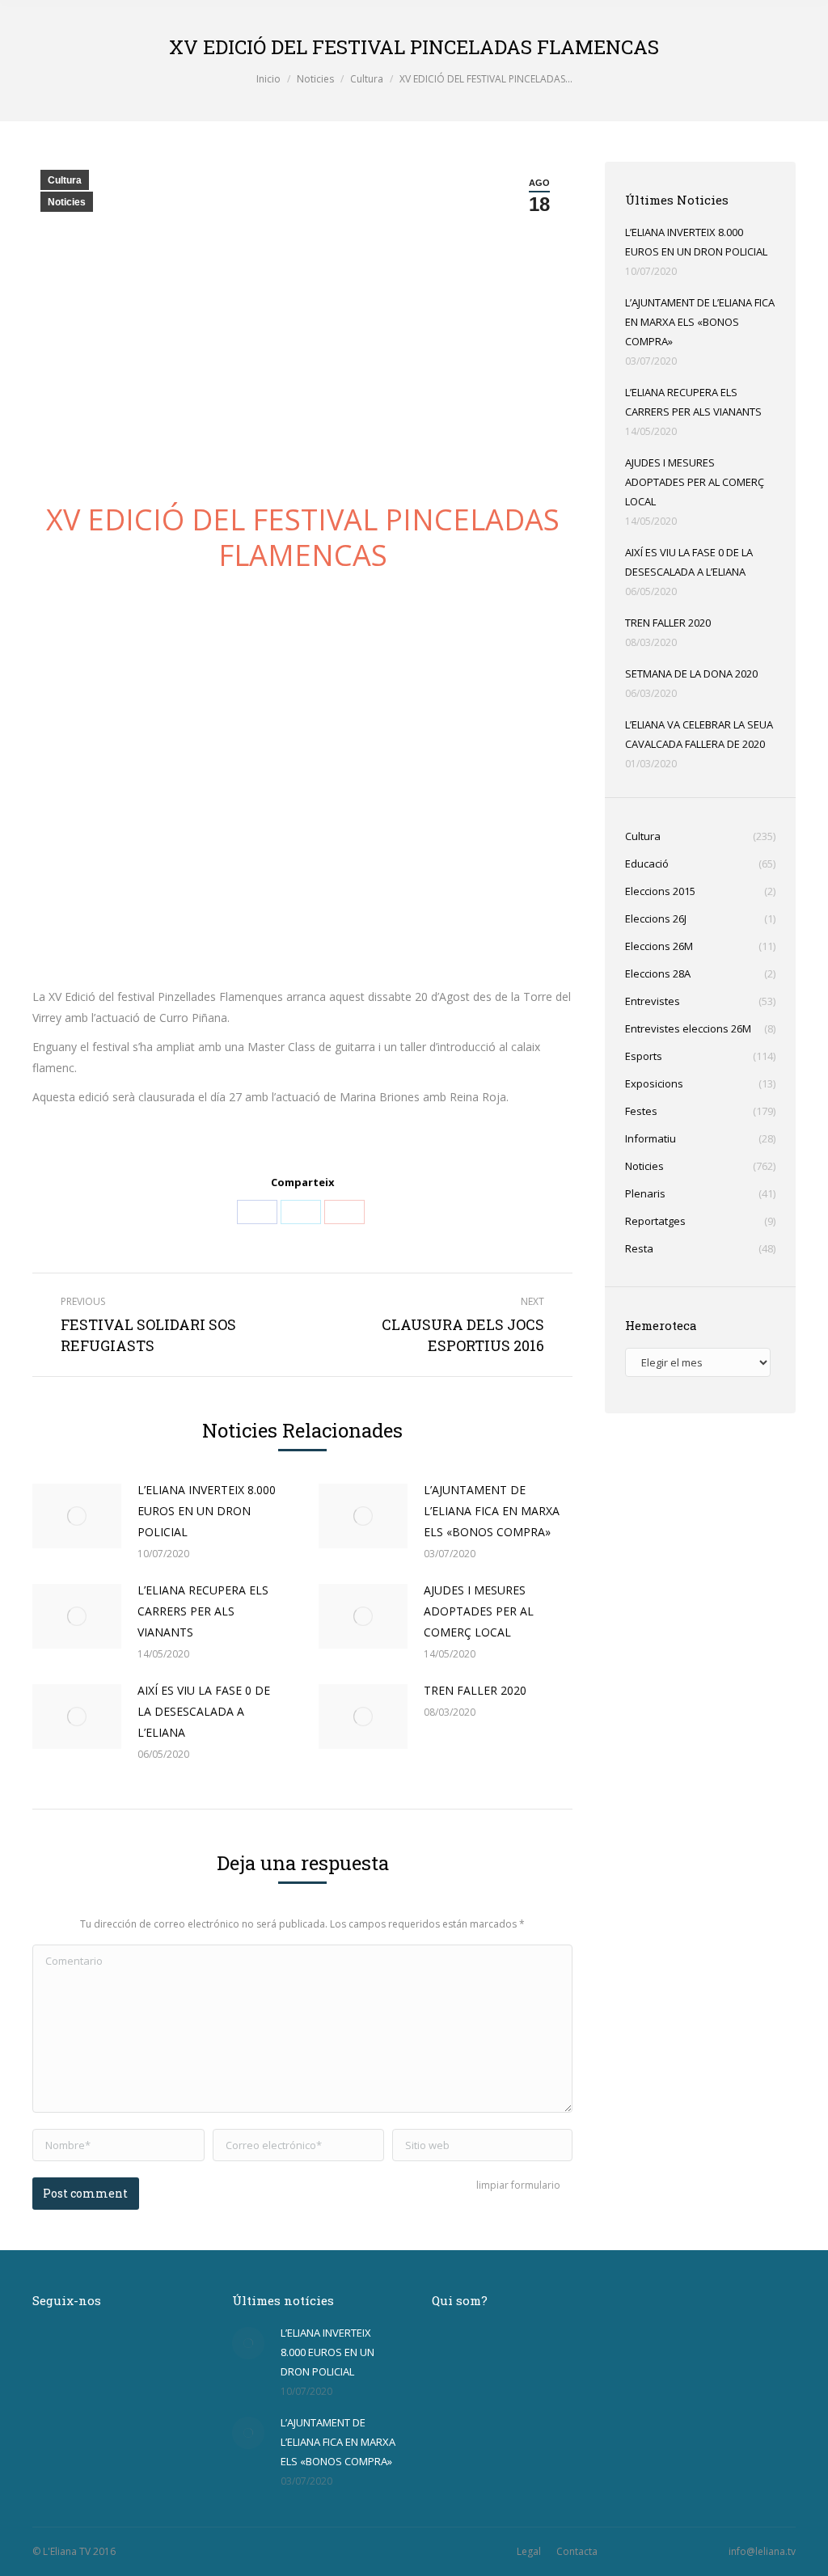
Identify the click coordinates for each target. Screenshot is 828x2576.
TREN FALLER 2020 (475, 1690)
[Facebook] (257, 1212)
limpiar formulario (518, 2185)
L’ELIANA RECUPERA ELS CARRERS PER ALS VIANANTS (203, 1611)
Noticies (315, 79)
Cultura (367, 79)
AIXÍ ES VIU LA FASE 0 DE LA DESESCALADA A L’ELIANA (204, 1711)
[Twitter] (301, 1212)
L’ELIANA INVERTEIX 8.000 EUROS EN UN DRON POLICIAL (207, 1511)
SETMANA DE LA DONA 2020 (691, 674)
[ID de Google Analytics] (344, 1212)
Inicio (268, 79)
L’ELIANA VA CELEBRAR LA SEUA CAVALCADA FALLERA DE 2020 (699, 734)
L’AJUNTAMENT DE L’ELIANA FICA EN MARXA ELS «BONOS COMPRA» (492, 1511)
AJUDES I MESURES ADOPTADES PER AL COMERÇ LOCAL (479, 1611)
